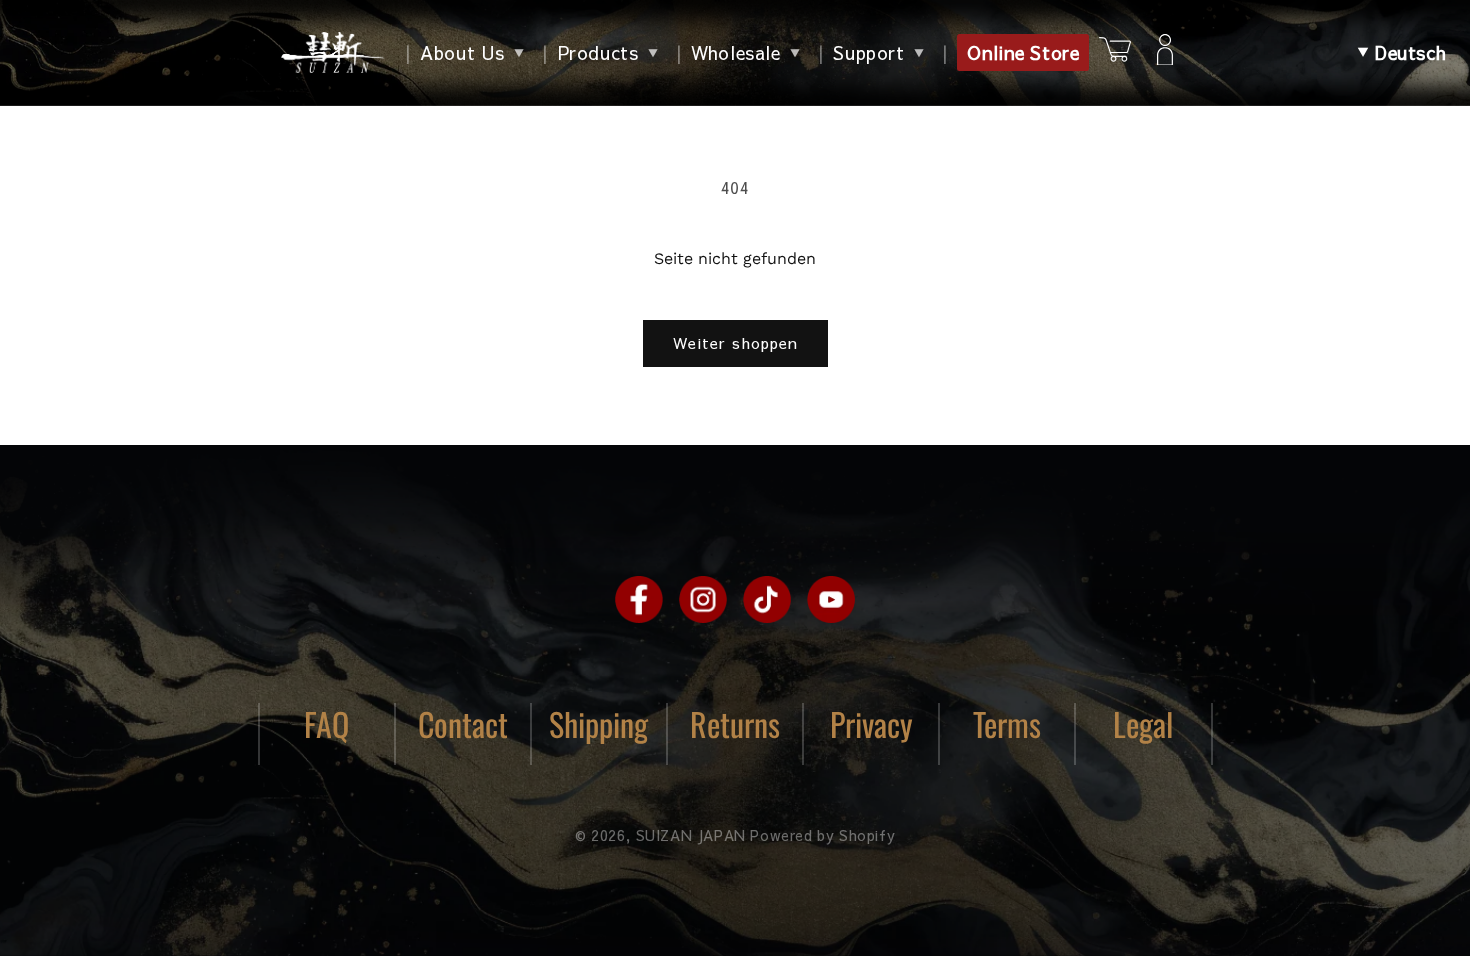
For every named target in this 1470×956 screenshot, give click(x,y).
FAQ (326, 723)
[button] (1402, 53)
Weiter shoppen (735, 342)
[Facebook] (639, 599)
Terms (1007, 723)
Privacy (871, 723)
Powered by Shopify (822, 835)
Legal (1143, 723)
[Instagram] (703, 599)
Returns (735, 723)
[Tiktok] (767, 599)
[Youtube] (831, 599)
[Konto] (1165, 53)
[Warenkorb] (1115, 52)
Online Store (1023, 52)
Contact (463, 723)
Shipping (598, 723)
